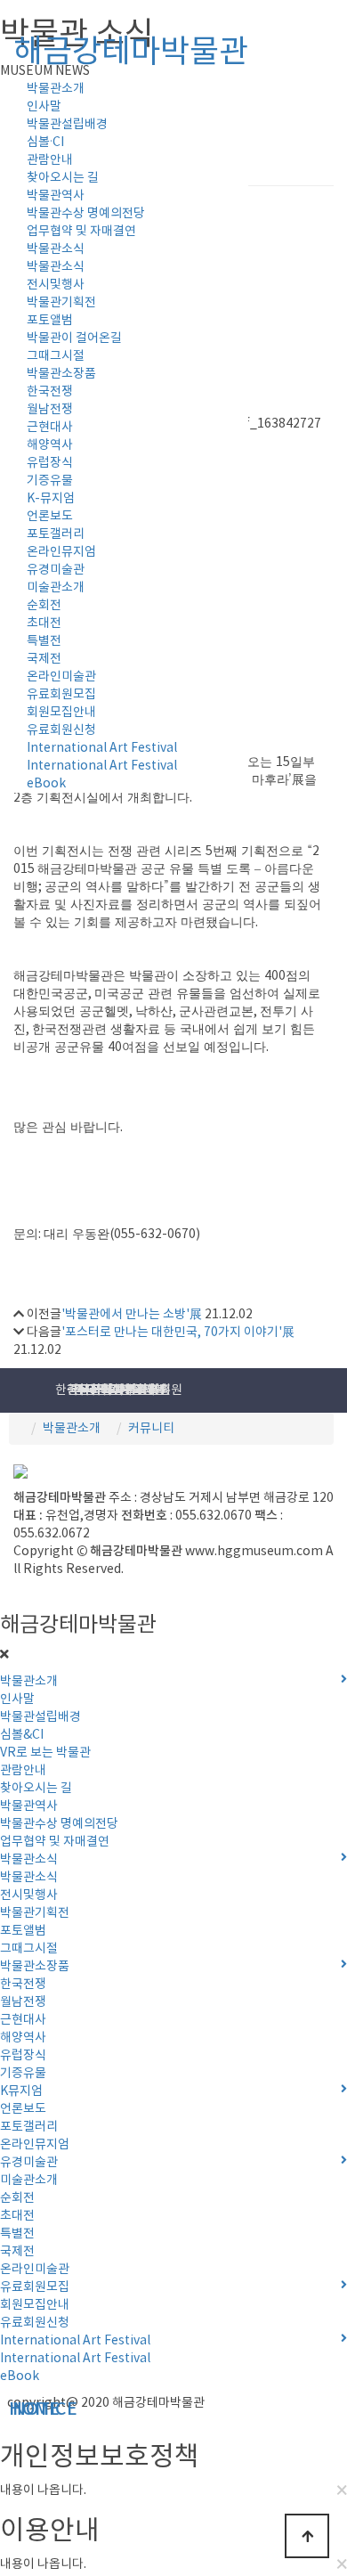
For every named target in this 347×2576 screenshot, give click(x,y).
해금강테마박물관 (131, 53)
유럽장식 (50, 463)
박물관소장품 (61, 374)
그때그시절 (56, 356)
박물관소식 (56, 249)
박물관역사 (56, 196)
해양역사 (50, 445)
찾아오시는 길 (63, 178)
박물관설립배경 (67, 125)
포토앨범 (50, 321)
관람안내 (50, 160)
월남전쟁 (50, 410)
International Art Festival (102, 748)
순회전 (44, 606)
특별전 (44, 641)
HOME (2, 2410)
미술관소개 (56, 588)
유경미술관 (56, 570)
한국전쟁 (50, 392)
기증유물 (50, 481)
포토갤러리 (56, 534)
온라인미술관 (61, 677)
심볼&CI (22, 1735)
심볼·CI (45, 143)
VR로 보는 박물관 (45, 1753)
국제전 (44, 659)
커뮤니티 (151, 1429)
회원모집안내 (61, 713)
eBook (46, 784)
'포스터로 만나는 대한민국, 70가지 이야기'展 (178, 1333)
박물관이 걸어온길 (74, 338)
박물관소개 (72, 1429)
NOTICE (5, 2410)
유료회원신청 (61, 730)
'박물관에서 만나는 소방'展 (132, 1315)
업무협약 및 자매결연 (81, 232)
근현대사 (50, 428)
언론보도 (50, 517)
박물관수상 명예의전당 (86, 214)
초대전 (44, 624)
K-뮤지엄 (51, 499)
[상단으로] (307, 2536)
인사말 (44, 107)
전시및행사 (56, 285)
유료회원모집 (61, 695)
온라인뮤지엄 (61, 552)
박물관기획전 (61, 303)
